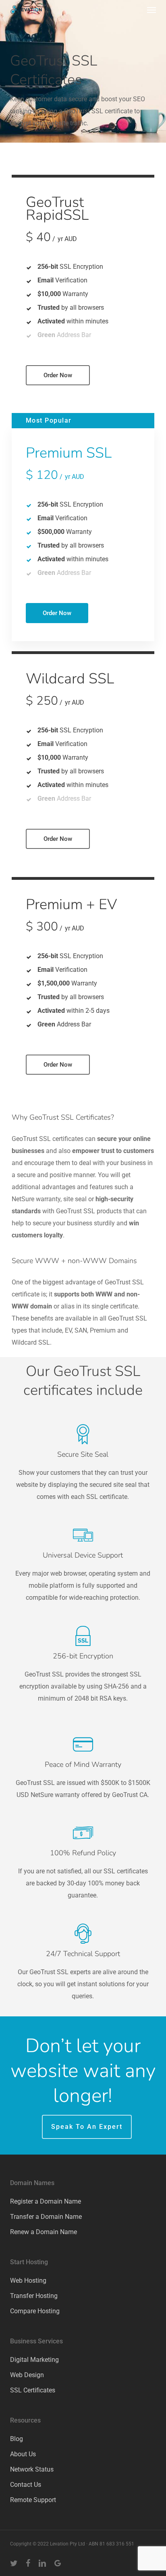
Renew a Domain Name (44, 2232)
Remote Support (33, 2500)
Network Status (32, 2469)
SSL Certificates (33, 2390)
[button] (151, 10)
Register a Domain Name (46, 2201)
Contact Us (26, 2485)
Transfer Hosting (34, 2296)
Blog (17, 2439)
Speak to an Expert (87, 2127)
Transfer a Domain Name (46, 2217)
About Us (23, 2454)
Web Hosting (28, 2281)
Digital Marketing (34, 2360)
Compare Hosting (35, 2311)
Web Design (27, 2375)
